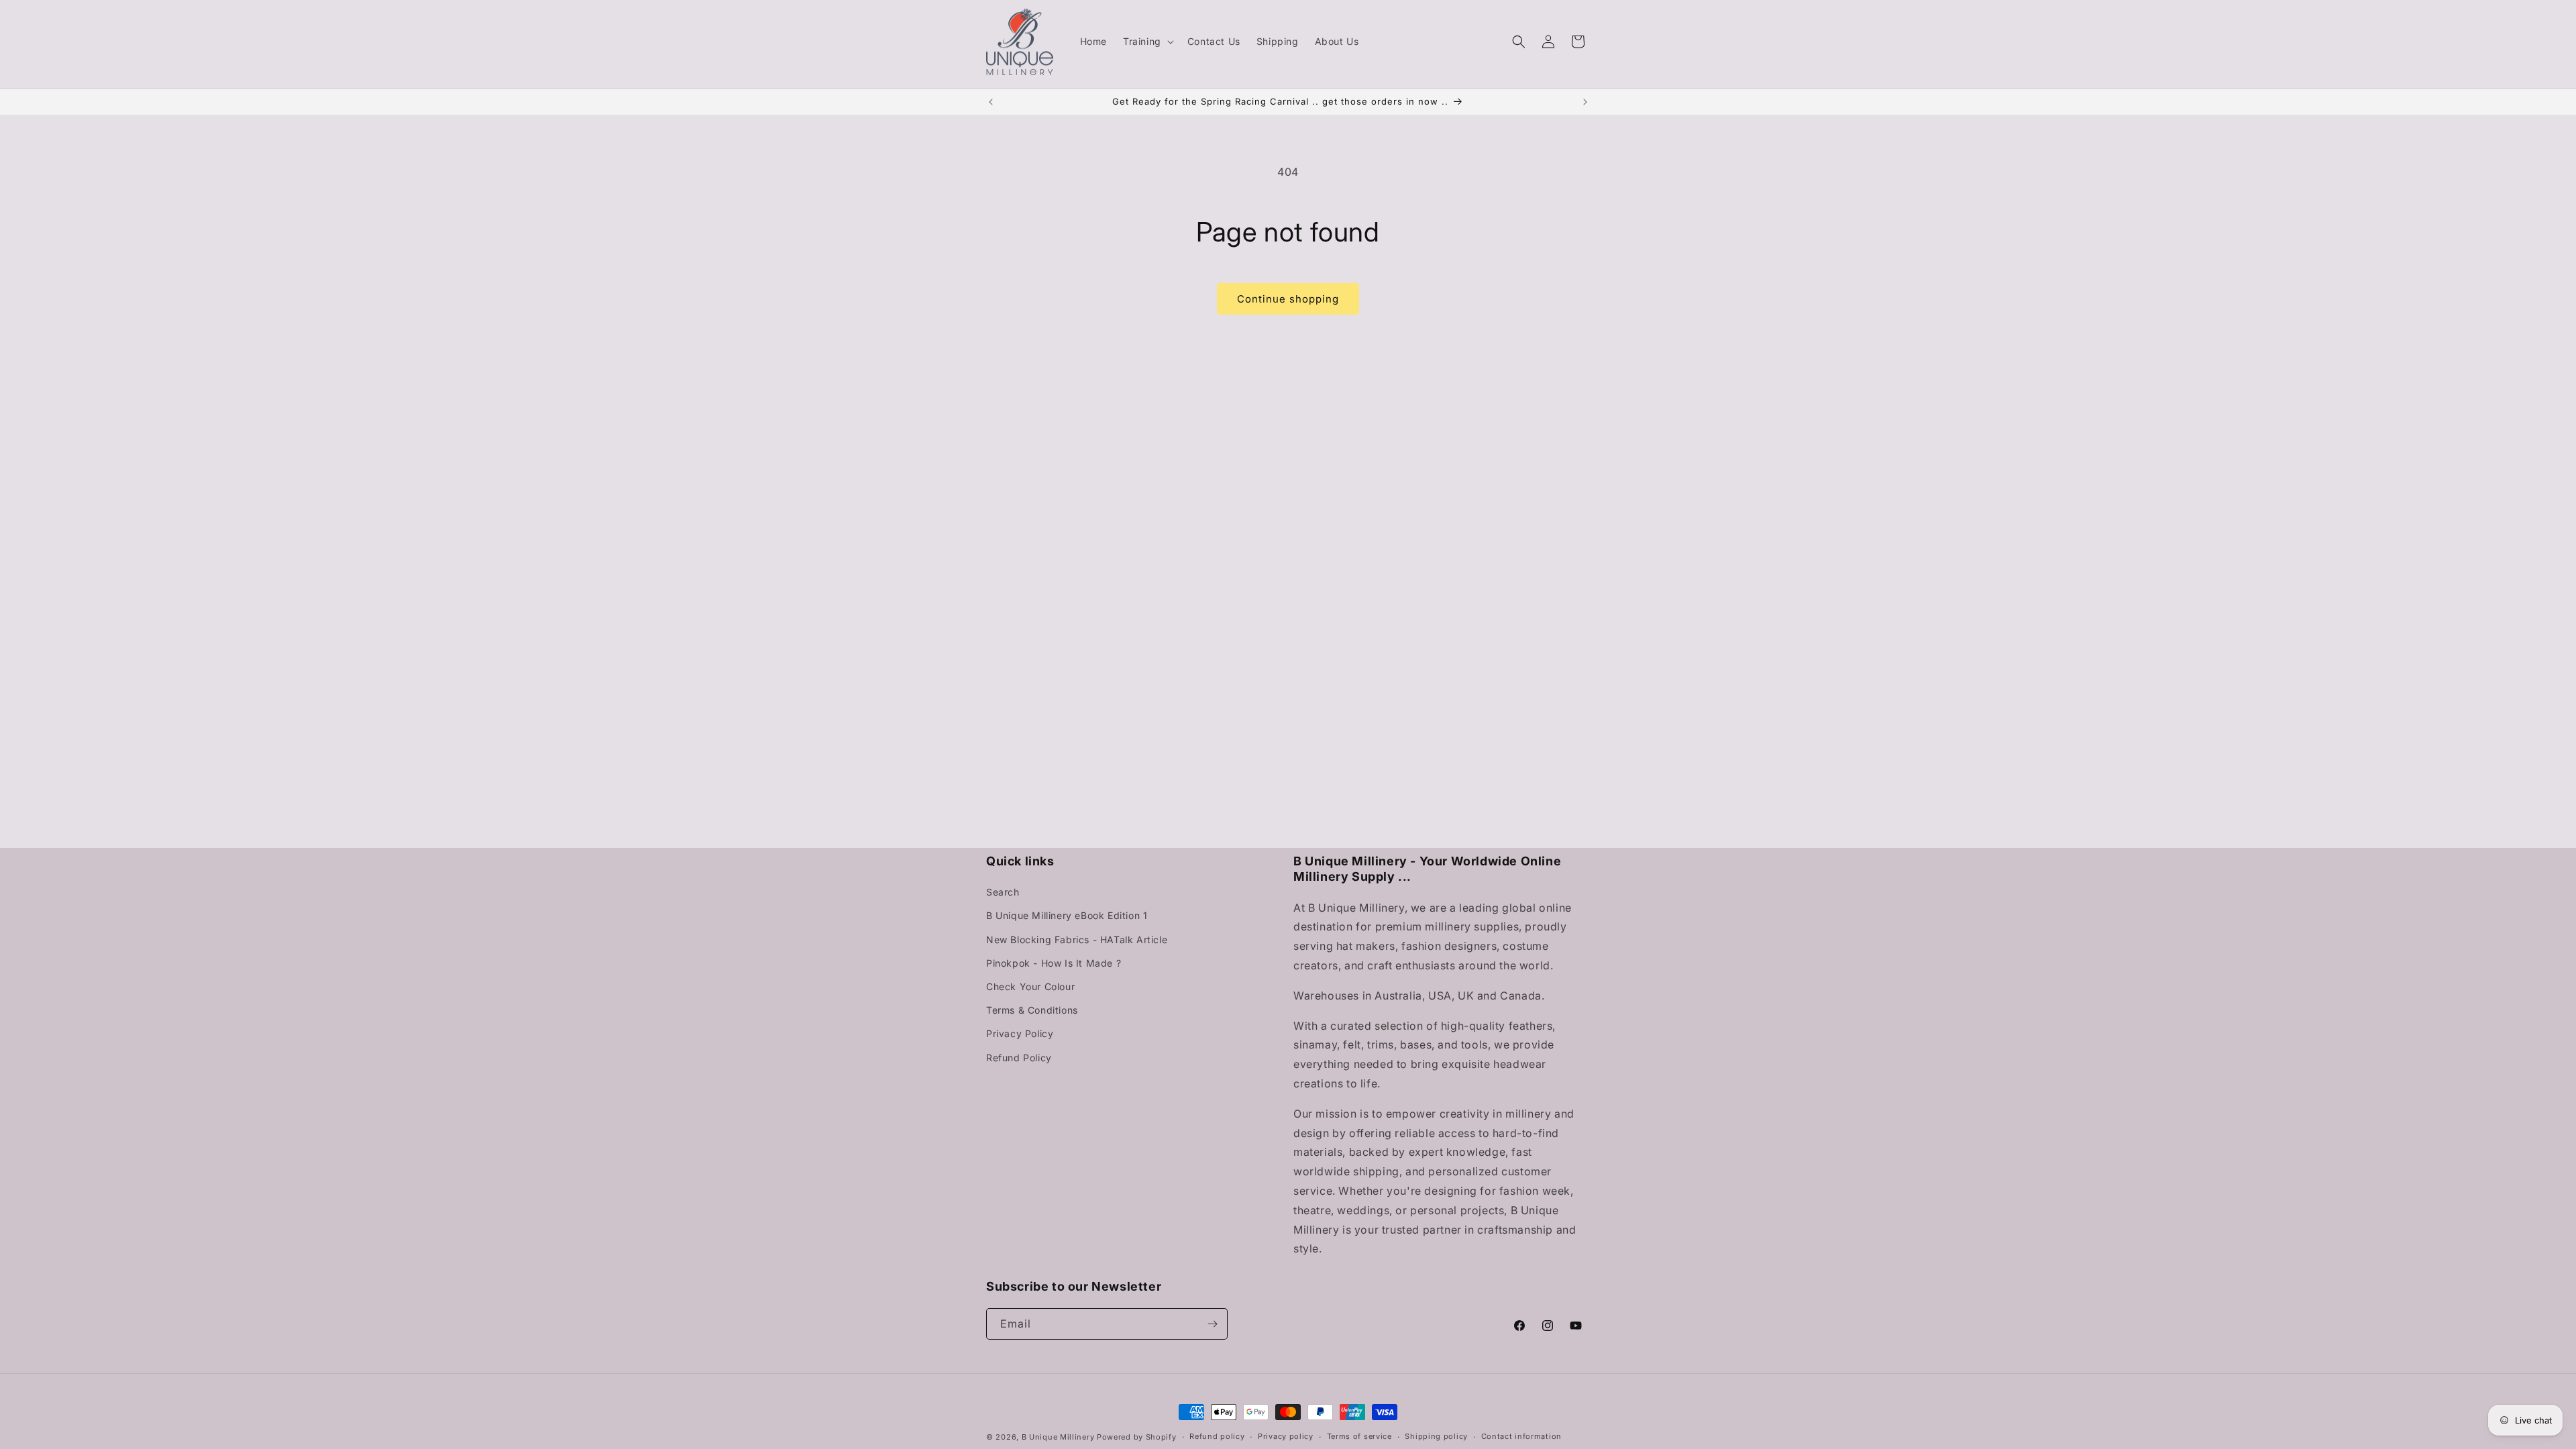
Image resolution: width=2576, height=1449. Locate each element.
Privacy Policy (1020, 1033)
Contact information (1521, 1436)
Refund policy (1217, 1436)
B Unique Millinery (1058, 1437)
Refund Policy (1019, 1058)
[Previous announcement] (991, 102)
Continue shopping (1288, 299)
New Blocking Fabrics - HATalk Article (1077, 940)
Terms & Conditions (1032, 1010)
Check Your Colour (1030, 986)
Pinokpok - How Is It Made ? (1054, 963)
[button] (1147, 42)
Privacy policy (1286, 1436)
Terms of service (1359, 1436)
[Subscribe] (1212, 1324)
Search (1003, 892)
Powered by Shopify (1137, 1437)
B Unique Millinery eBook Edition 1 (1067, 915)
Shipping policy (1436, 1436)
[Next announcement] (1585, 102)
